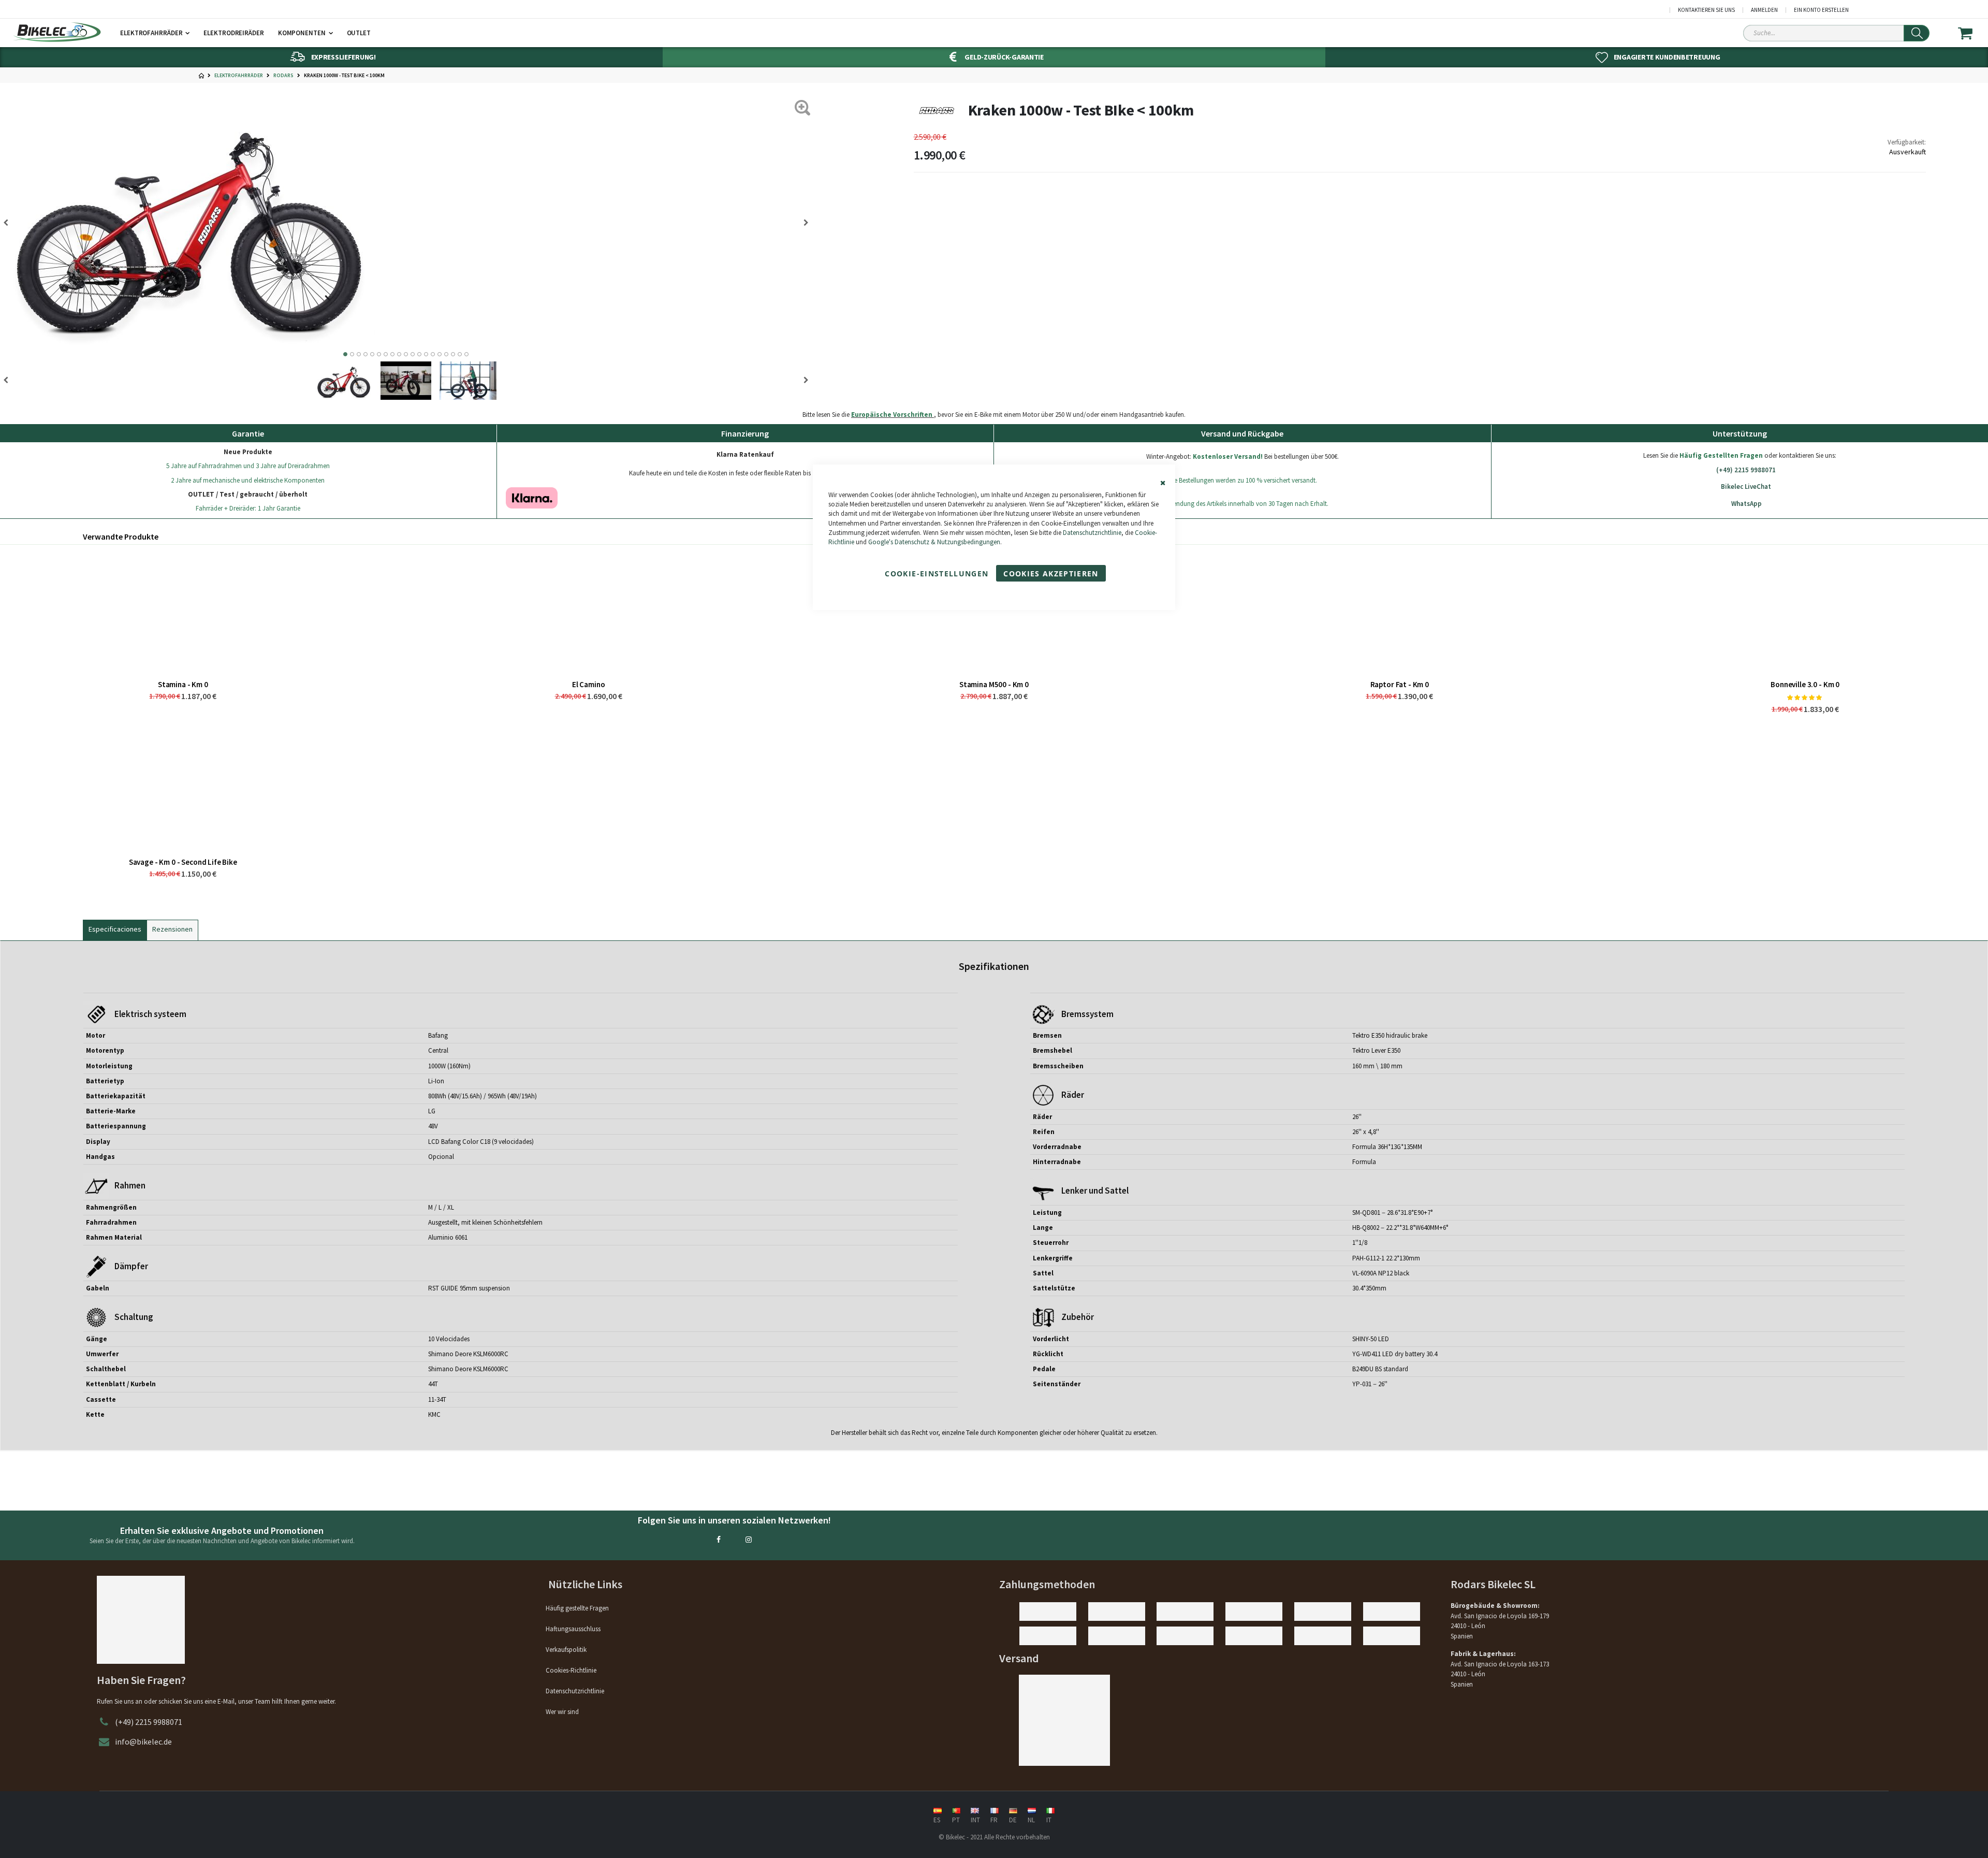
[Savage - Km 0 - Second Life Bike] (183, 790)
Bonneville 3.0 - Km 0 (1805, 684)
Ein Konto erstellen (1821, 10)
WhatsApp (1746, 504)
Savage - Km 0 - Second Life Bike (183, 862)
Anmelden (1764, 10)
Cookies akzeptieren (1051, 574)
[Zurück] (802, 223)
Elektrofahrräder (239, 76)
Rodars (283, 76)
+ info (979, 499)
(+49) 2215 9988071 (1746, 470)
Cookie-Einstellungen (937, 574)
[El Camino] (588, 612)
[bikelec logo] (57, 32)
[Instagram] (749, 1540)
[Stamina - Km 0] (183, 612)
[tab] (115, 928)
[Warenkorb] (1972, 33)
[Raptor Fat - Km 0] (1400, 612)
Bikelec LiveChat (1746, 487)
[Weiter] (9, 223)
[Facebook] (719, 1540)
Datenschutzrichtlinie (1092, 533)
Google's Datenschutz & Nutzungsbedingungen (934, 542)
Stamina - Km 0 (183, 684)
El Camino (589, 684)
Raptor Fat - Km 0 (1400, 684)
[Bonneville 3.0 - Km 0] (1805, 612)
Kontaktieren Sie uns (1706, 10)
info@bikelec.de (143, 1741)
